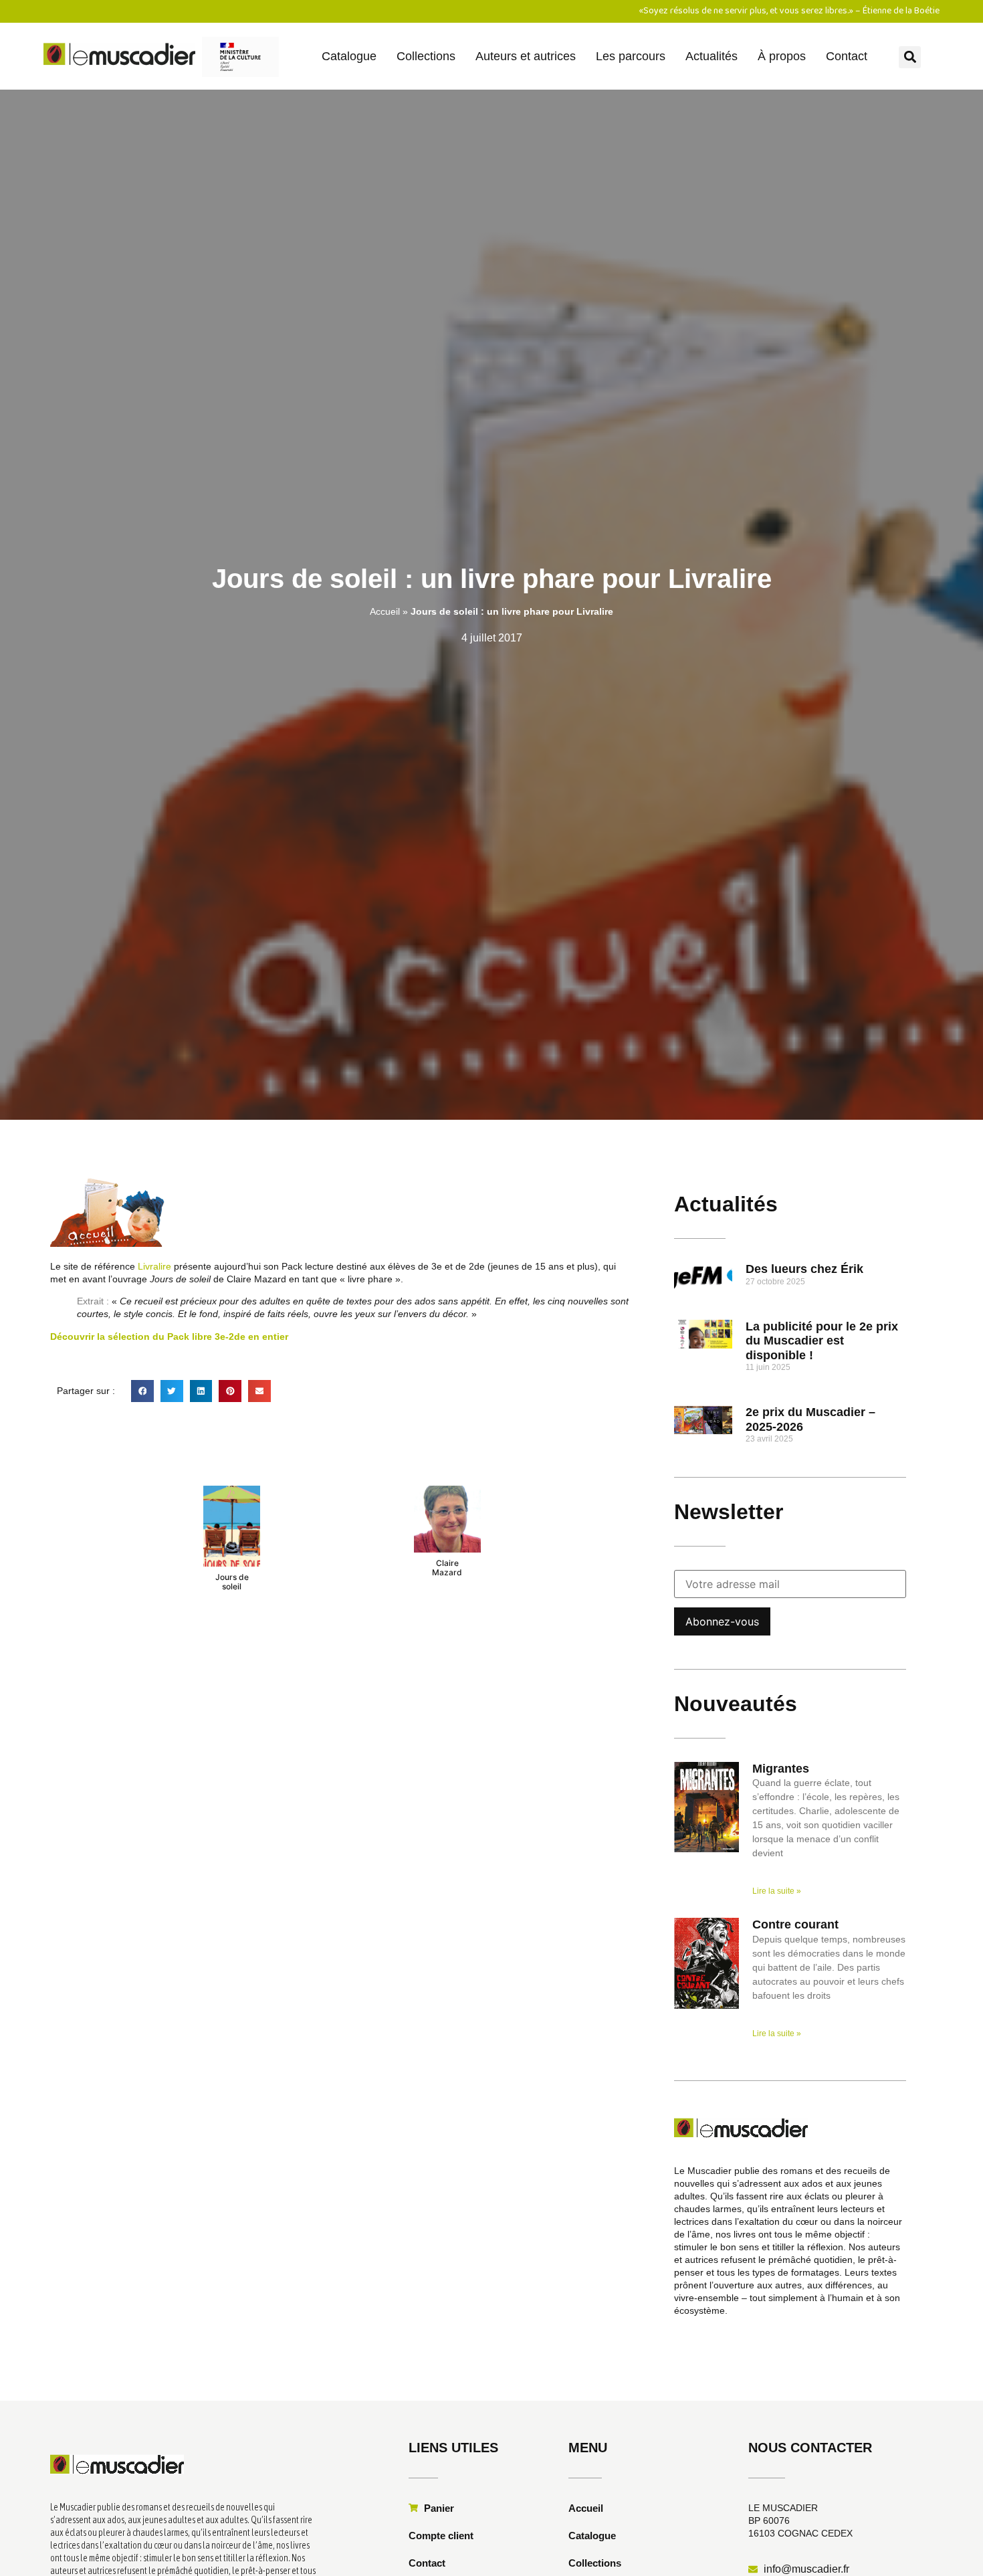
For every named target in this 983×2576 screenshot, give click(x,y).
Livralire (154, 1266)
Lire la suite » (777, 1891)
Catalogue (349, 56)
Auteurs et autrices (526, 56)
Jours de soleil (232, 1582)
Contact (847, 56)
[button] (910, 57)
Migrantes (781, 1769)
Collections (426, 56)
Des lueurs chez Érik (804, 1269)
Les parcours (631, 56)
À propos (782, 56)
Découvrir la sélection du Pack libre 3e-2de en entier (169, 1336)
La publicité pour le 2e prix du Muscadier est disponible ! (822, 1341)
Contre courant (795, 1924)
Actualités (712, 56)
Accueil (385, 611)
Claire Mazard (447, 1568)
